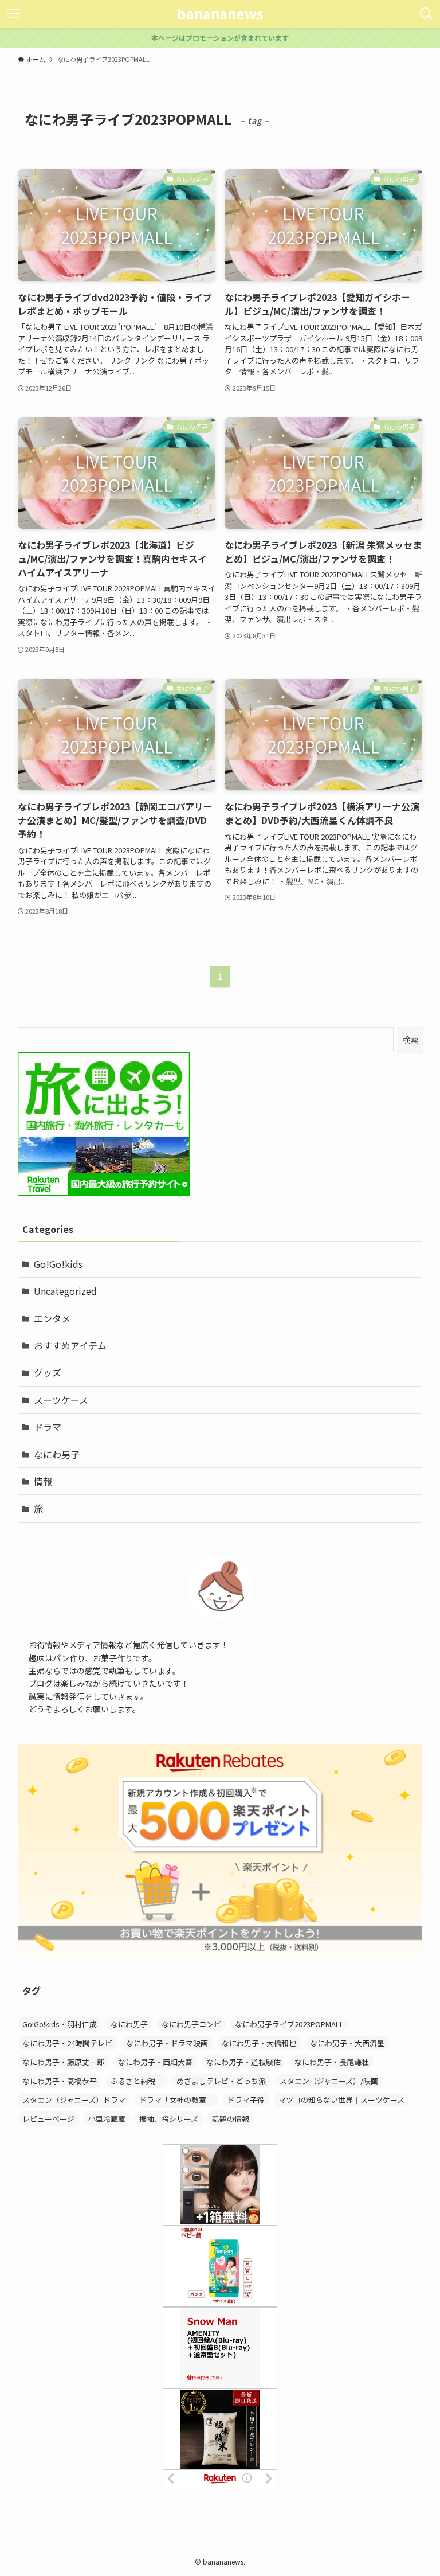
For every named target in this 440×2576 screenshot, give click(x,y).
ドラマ (48, 1427)
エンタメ (52, 1318)
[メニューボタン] (14, 14)
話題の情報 (231, 2119)
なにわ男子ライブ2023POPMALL (289, 2024)
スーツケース (61, 1400)
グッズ (48, 1372)
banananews (220, 14)
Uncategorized (65, 1291)
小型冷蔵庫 (107, 2119)
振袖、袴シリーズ (169, 2119)
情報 (43, 1481)
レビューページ (48, 2119)
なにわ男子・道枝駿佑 (243, 2062)
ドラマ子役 (246, 2100)
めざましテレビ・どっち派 (221, 2081)
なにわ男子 (57, 1454)
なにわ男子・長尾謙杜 (332, 2062)
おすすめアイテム (70, 1345)
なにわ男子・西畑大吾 (155, 2062)
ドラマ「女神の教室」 (176, 2100)
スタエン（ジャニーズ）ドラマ (74, 2100)
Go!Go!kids (58, 1264)
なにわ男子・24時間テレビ (67, 2043)
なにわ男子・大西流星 (347, 2043)
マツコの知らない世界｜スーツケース (341, 2100)
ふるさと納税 (137, 2081)
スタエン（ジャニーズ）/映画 (329, 2081)
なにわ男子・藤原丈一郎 (63, 2062)
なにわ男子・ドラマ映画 (167, 2043)
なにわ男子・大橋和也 (259, 2043)
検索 (410, 1040)
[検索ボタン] (426, 14)
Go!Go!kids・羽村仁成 (60, 2024)
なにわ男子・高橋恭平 (60, 2081)
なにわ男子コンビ (191, 2024)
